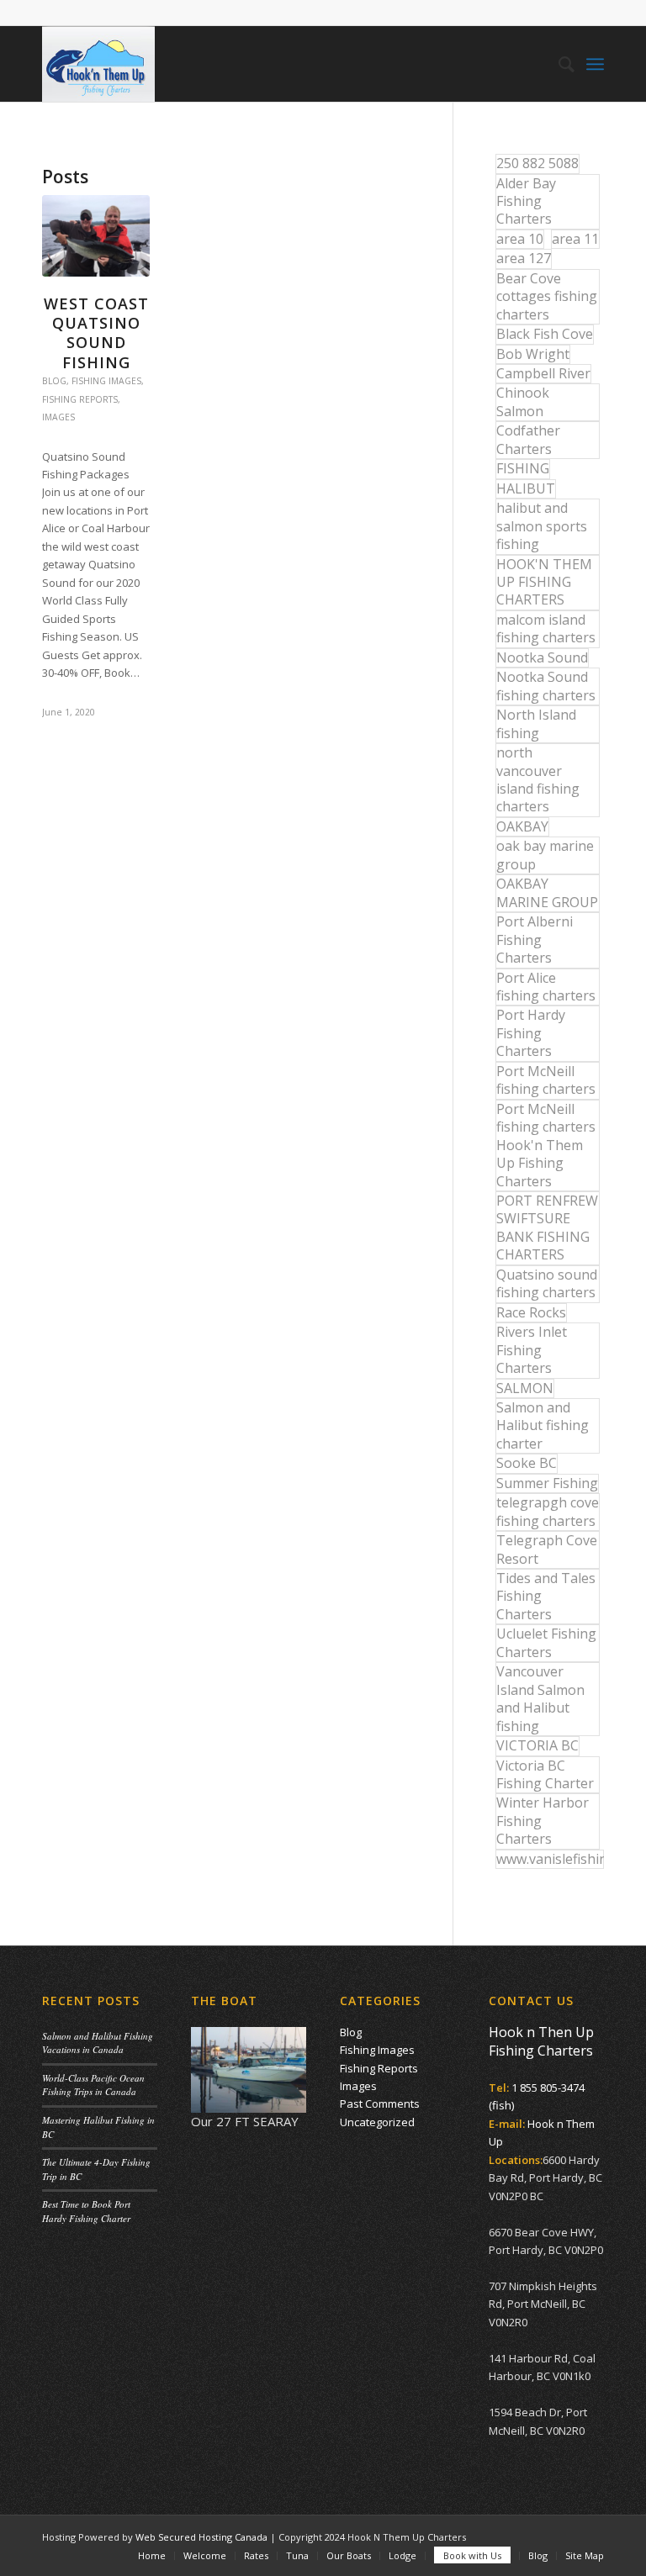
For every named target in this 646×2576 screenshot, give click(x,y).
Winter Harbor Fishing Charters (543, 1821)
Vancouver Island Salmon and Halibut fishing (540, 1698)
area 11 (575, 239)
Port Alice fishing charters (546, 987)
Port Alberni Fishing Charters (535, 940)
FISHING (523, 468)
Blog (54, 381)
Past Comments (380, 2104)
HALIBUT (526, 488)
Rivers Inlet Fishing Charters (532, 1350)
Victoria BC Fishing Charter (545, 1774)
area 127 (524, 258)
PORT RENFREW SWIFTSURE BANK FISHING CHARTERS (547, 1227)
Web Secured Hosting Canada (201, 2537)
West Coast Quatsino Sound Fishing (96, 333)
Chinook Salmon (523, 401)
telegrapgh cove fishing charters (548, 1511)
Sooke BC (527, 1463)
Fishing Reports (80, 399)
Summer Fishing (547, 1483)
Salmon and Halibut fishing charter (543, 1425)
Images (58, 417)
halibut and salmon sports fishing (542, 526)
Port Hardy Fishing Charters (531, 1033)
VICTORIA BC (537, 1745)
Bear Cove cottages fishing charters (547, 296)
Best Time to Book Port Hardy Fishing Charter (86, 2211)
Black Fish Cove (545, 334)
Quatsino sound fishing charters (547, 1283)
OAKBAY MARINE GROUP (547, 892)
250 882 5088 (537, 163)
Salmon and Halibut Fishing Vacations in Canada (98, 2043)
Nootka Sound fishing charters (546, 686)
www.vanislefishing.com (550, 1859)
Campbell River (543, 373)
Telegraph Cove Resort (547, 1549)
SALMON (525, 1388)
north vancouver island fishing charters (538, 779)
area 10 (520, 239)
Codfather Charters (528, 439)
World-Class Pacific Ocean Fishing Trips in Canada (93, 2085)
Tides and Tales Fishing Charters (546, 1596)
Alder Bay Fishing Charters (526, 201)
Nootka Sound (542, 657)
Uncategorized (377, 2122)
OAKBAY (522, 826)
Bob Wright (533, 354)
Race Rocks (531, 1312)
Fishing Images (106, 381)
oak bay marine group (545, 855)
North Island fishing (536, 723)
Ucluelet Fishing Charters (546, 1642)
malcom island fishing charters (546, 628)
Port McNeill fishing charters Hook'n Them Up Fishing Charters (546, 1145)
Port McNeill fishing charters (546, 1080)
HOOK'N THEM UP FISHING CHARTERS (544, 582)
